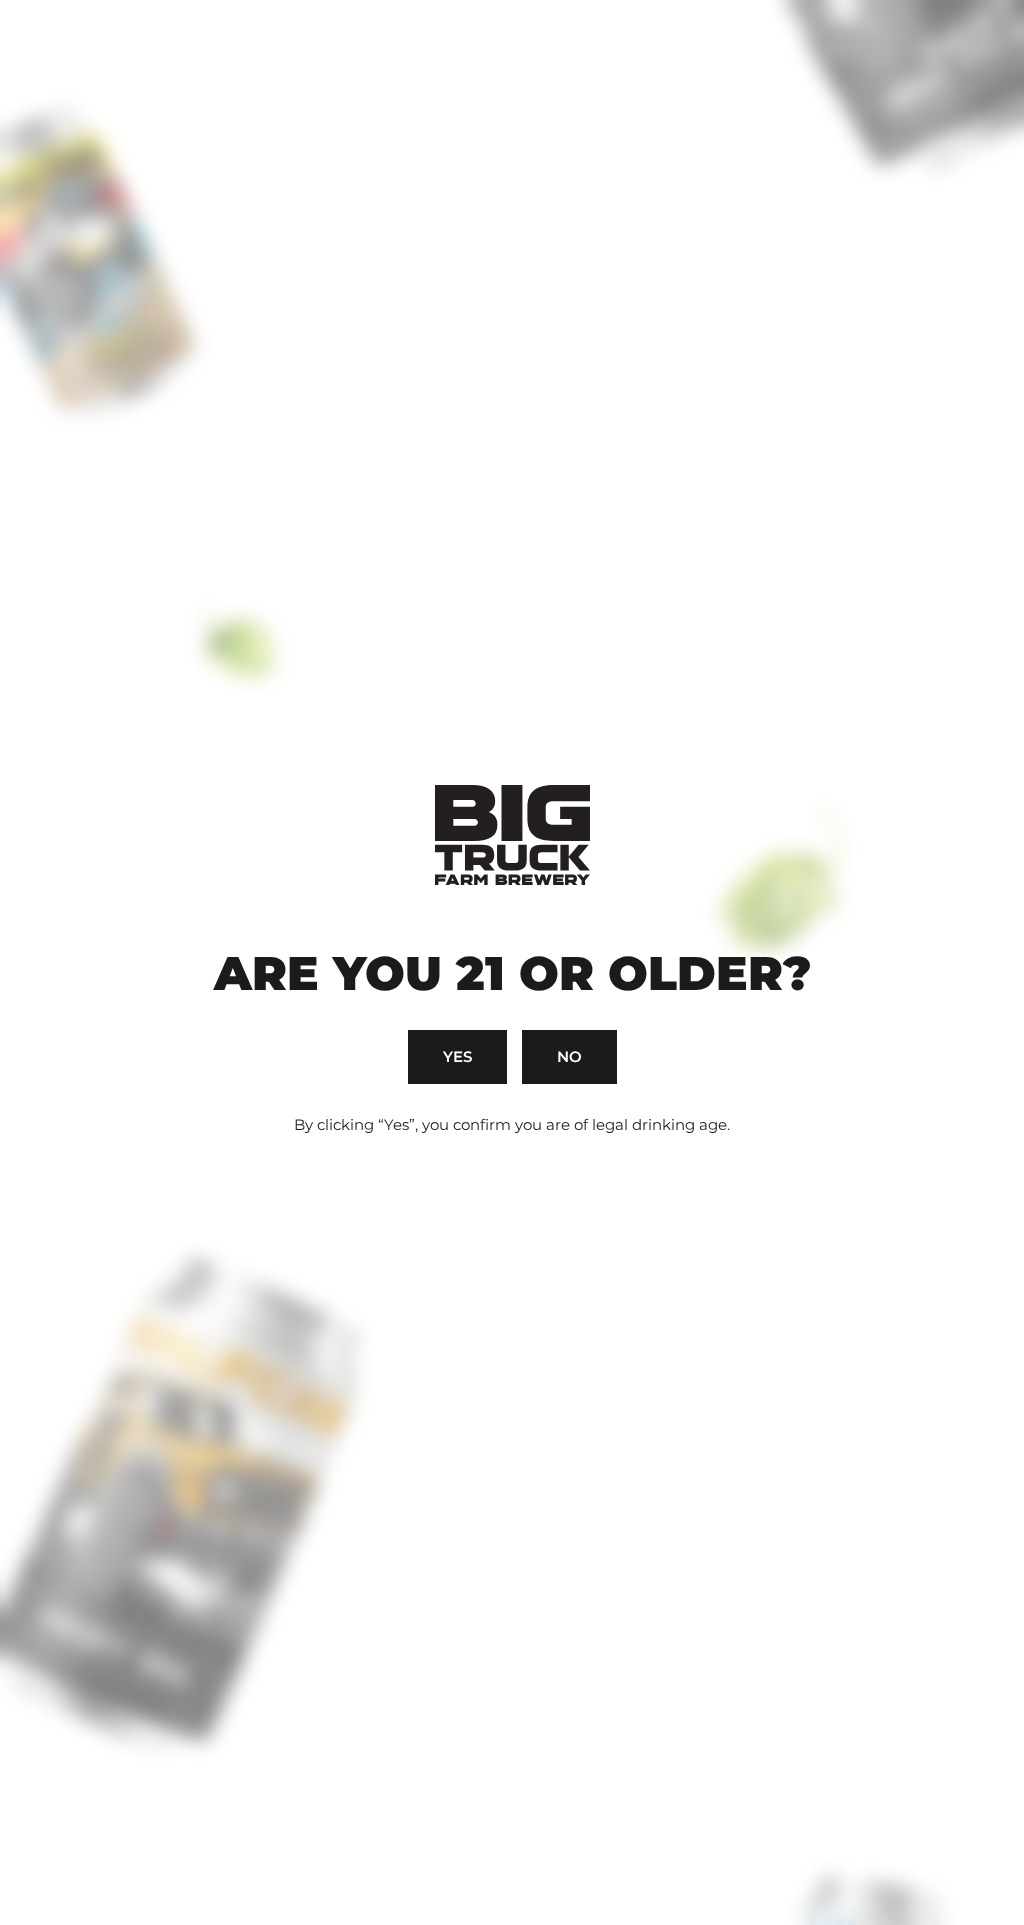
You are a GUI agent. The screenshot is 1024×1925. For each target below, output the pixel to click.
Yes (457, 1056)
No (569, 1056)
